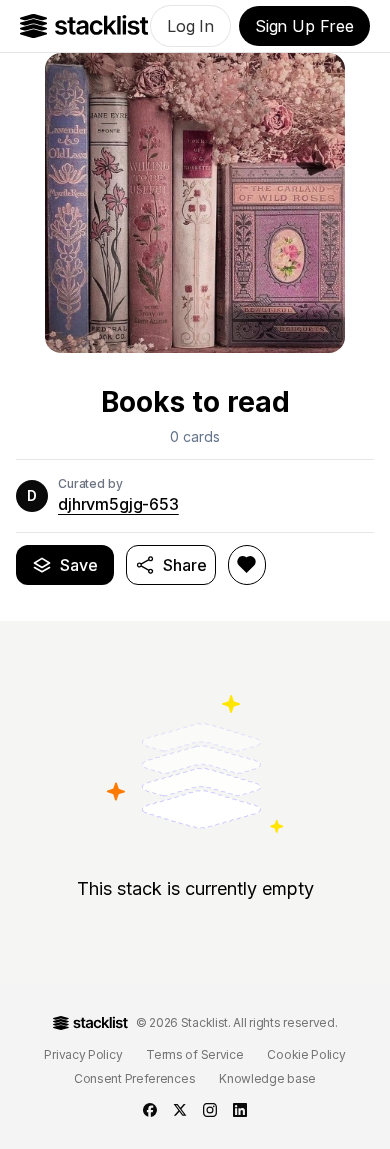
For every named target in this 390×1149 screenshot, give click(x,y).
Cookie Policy (306, 1054)
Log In (190, 26)
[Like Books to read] (247, 565)
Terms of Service (194, 1054)
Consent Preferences (134, 1078)
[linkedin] (240, 1110)
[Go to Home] (84, 26)
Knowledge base (267, 1078)
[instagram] (210, 1110)
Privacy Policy (83, 1054)
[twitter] (180, 1110)
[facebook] (150, 1110)
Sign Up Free (304, 26)
